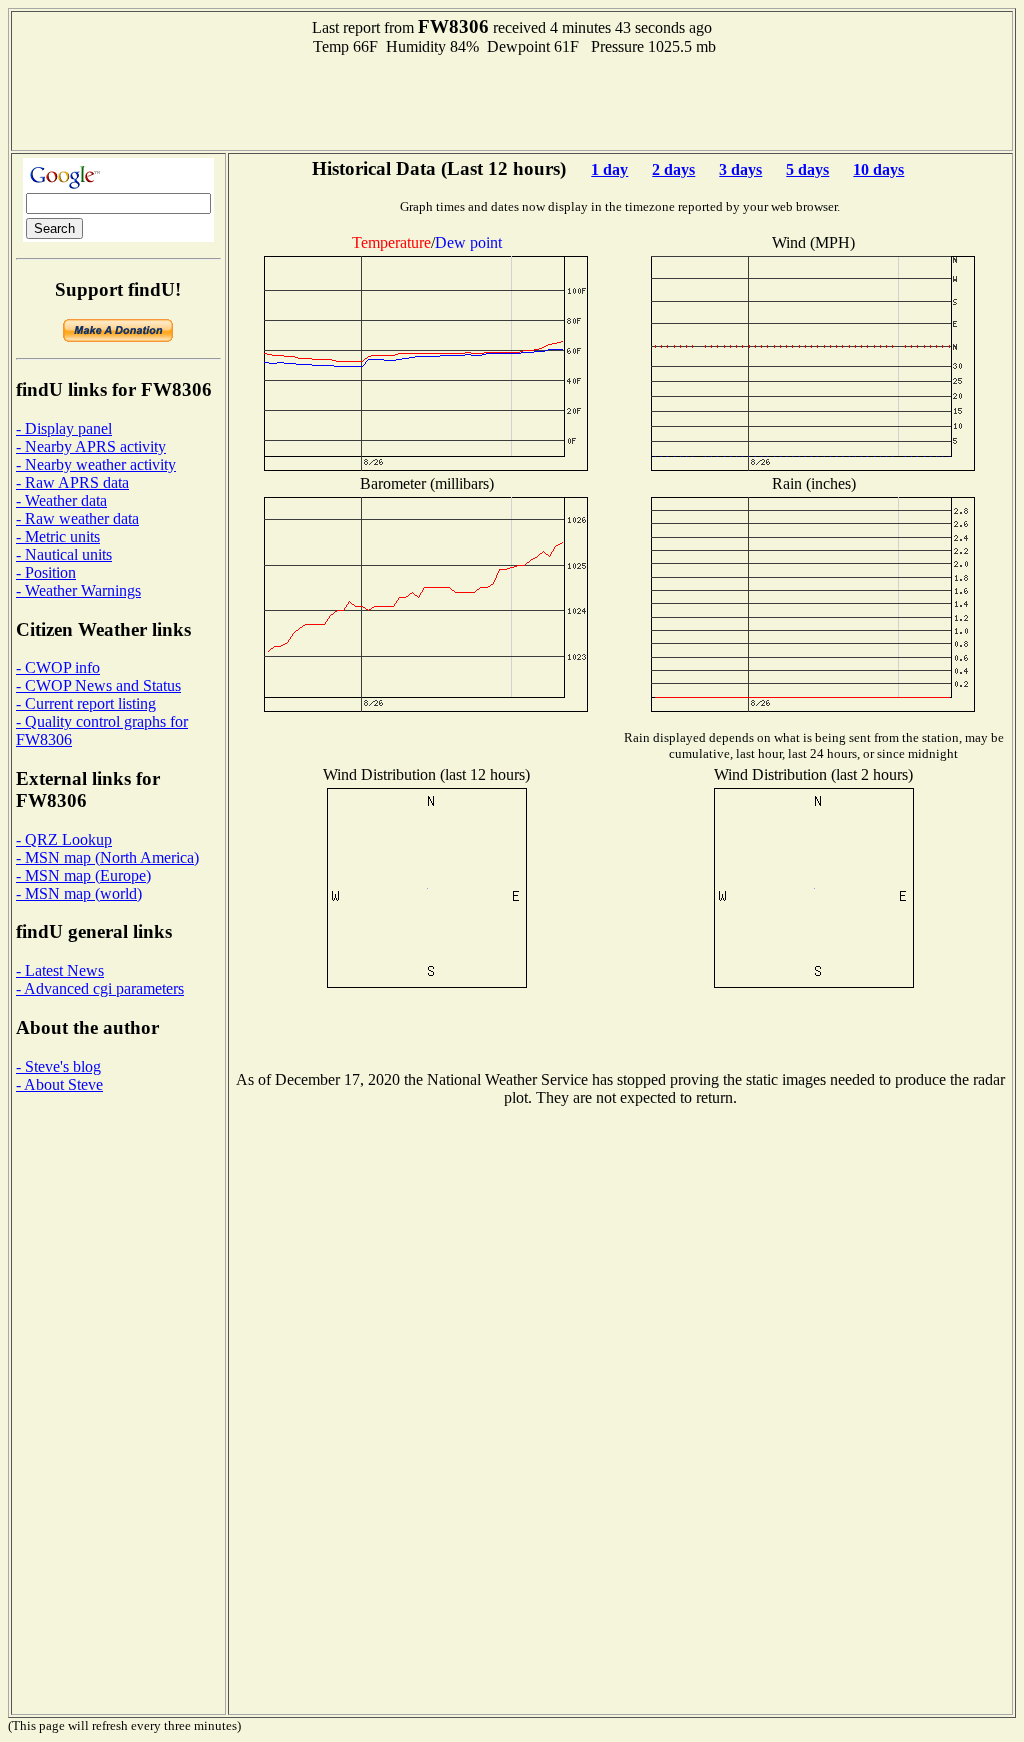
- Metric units (58, 536)
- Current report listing (86, 703)
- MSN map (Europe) (83, 875)
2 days (673, 169)
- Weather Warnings (78, 590)
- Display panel (64, 428)
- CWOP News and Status (98, 685)
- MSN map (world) (79, 893)
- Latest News (60, 970)
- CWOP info (58, 667)
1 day (609, 169)
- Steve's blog (58, 1066)
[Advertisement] (512, 101)
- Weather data (61, 500)
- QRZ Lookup (64, 839)
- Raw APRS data (72, 482)
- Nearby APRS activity (91, 446)
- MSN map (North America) (107, 857)
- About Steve (59, 1084)
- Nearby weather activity (96, 464)
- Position (46, 572)
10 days (878, 169)
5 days (807, 169)
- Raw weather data (77, 518)
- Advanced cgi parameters (100, 988)
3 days (740, 169)
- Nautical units (64, 554)
